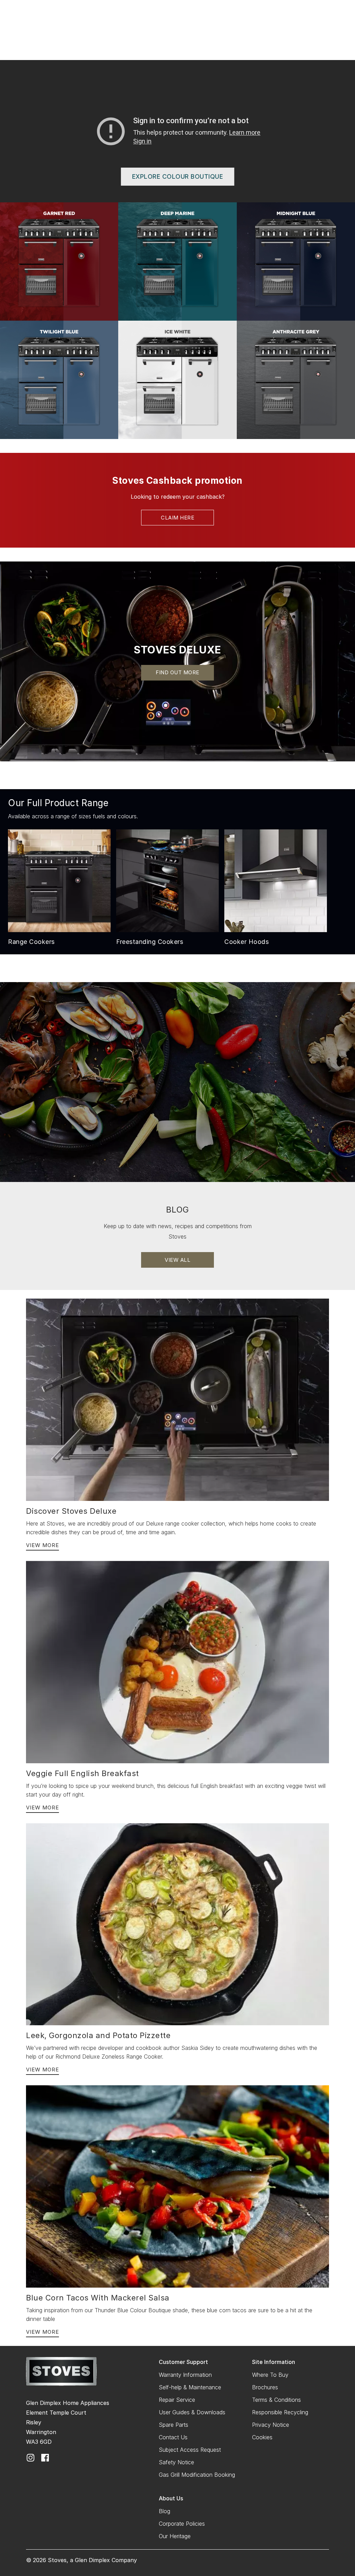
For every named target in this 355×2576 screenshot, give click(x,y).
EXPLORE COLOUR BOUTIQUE (178, 176)
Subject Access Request (190, 2450)
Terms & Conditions (276, 2400)
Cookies (262, 2437)
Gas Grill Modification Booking (197, 2475)
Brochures (265, 2387)
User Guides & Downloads (192, 2412)
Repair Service (177, 2400)
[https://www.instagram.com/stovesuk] (31, 2457)
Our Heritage (175, 2536)
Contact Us (173, 2437)
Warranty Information (185, 2375)
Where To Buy (270, 2375)
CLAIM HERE (177, 518)
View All (177, 1260)
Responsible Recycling (280, 2412)
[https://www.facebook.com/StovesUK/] (45, 2457)
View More (42, 1545)
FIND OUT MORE (177, 672)
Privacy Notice (271, 2425)
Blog (164, 2511)
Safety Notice (176, 2462)
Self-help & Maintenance (190, 2387)
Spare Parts (174, 2425)
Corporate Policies (182, 2524)
